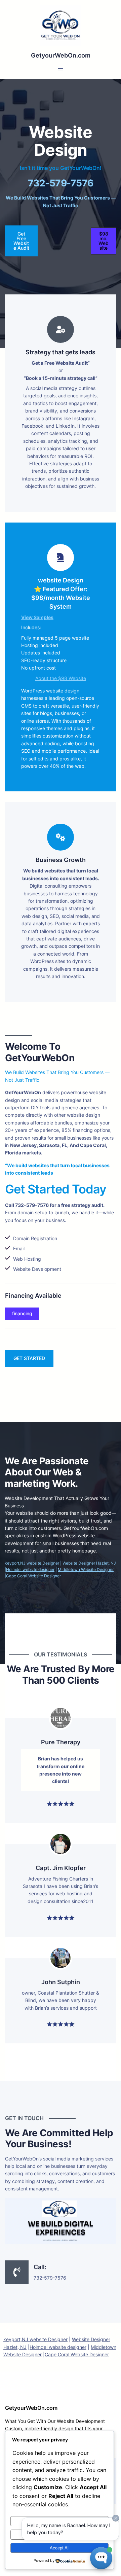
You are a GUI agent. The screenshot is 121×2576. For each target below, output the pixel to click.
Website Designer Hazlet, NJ (89, 1563)
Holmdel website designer (30, 1569)
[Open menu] (61, 70)
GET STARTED (29, 1358)
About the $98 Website (61, 678)
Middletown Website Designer (86, 1569)
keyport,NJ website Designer (32, 1563)
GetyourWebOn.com (61, 55)
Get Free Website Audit (21, 241)
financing (22, 1313)
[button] (104, 241)
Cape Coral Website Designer (33, 1576)
